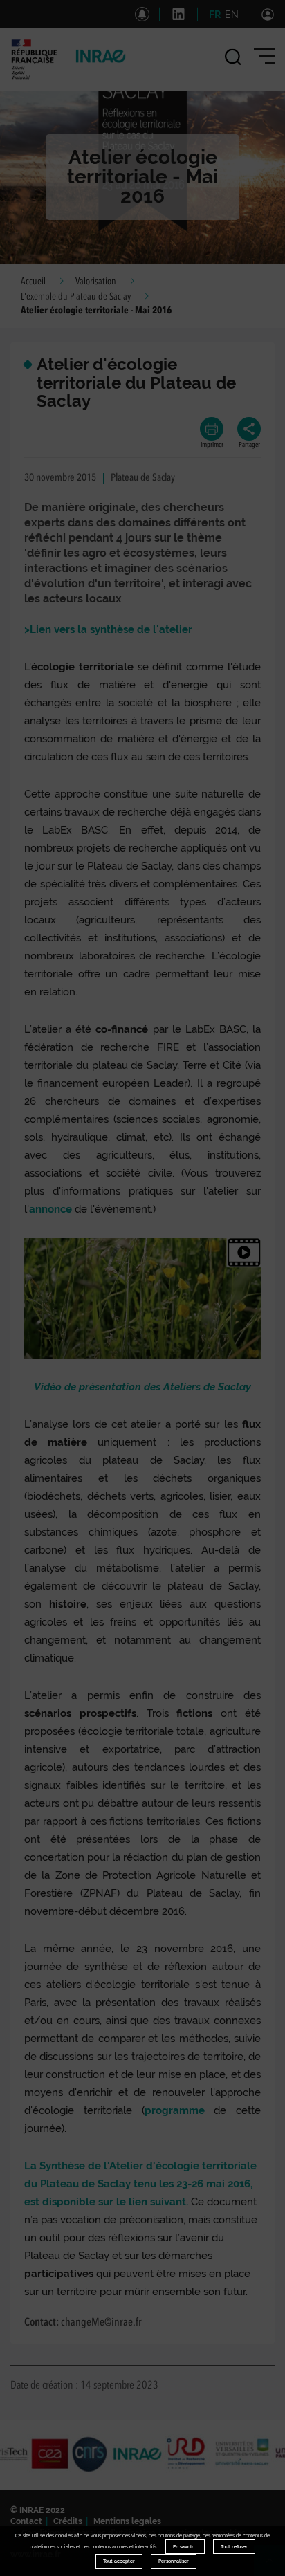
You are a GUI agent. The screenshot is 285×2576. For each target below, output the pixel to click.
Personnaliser (174, 2561)
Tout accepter (119, 2561)
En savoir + (185, 2547)
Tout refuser (234, 2547)
